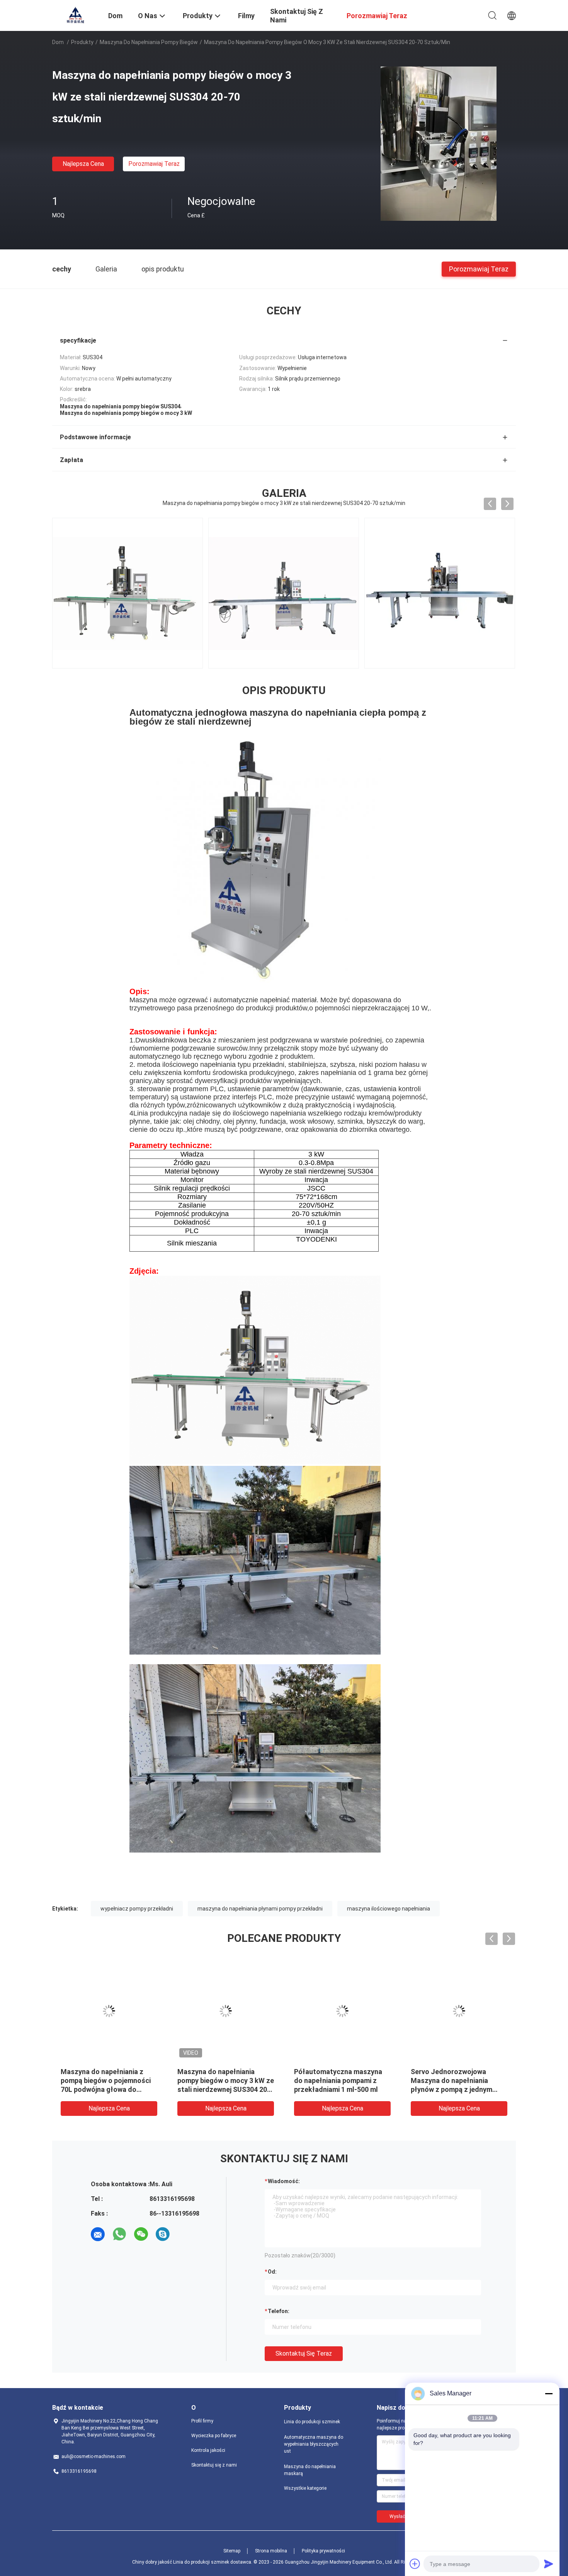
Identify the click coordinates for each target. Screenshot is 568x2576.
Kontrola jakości (208, 2450)
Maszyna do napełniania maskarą (310, 2470)
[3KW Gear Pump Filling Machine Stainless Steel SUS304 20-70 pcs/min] (440, 593)
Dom (58, 42)
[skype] (163, 2234)
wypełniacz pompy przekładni (137, 1909)
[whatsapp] (119, 2234)
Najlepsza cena (83, 164)
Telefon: (279, 2311)
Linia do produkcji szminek (312, 2422)
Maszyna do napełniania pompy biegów (149, 42)
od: (272, 2272)
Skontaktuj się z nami (214, 2465)
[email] (98, 2234)
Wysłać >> (400, 2516)
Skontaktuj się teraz (304, 2353)
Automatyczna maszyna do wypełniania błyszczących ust (314, 2444)
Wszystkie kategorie (305, 2488)
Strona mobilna (271, 2551)
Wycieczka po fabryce (214, 2436)
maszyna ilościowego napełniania (389, 1909)
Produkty (82, 42)
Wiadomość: (284, 2181)
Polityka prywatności (323, 2551)
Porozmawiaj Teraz (154, 164)
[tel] (184, 2234)
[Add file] (415, 2564)
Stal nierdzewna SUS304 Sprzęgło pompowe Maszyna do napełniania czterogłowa (340, 2080)
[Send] (549, 2564)
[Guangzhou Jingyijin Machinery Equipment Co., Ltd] (75, 15)
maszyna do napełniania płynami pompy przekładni (260, 1909)
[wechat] (141, 2234)
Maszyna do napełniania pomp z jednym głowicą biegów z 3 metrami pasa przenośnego (226, 2080)
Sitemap (232, 2551)
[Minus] (549, 2393)
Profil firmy (202, 2421)
